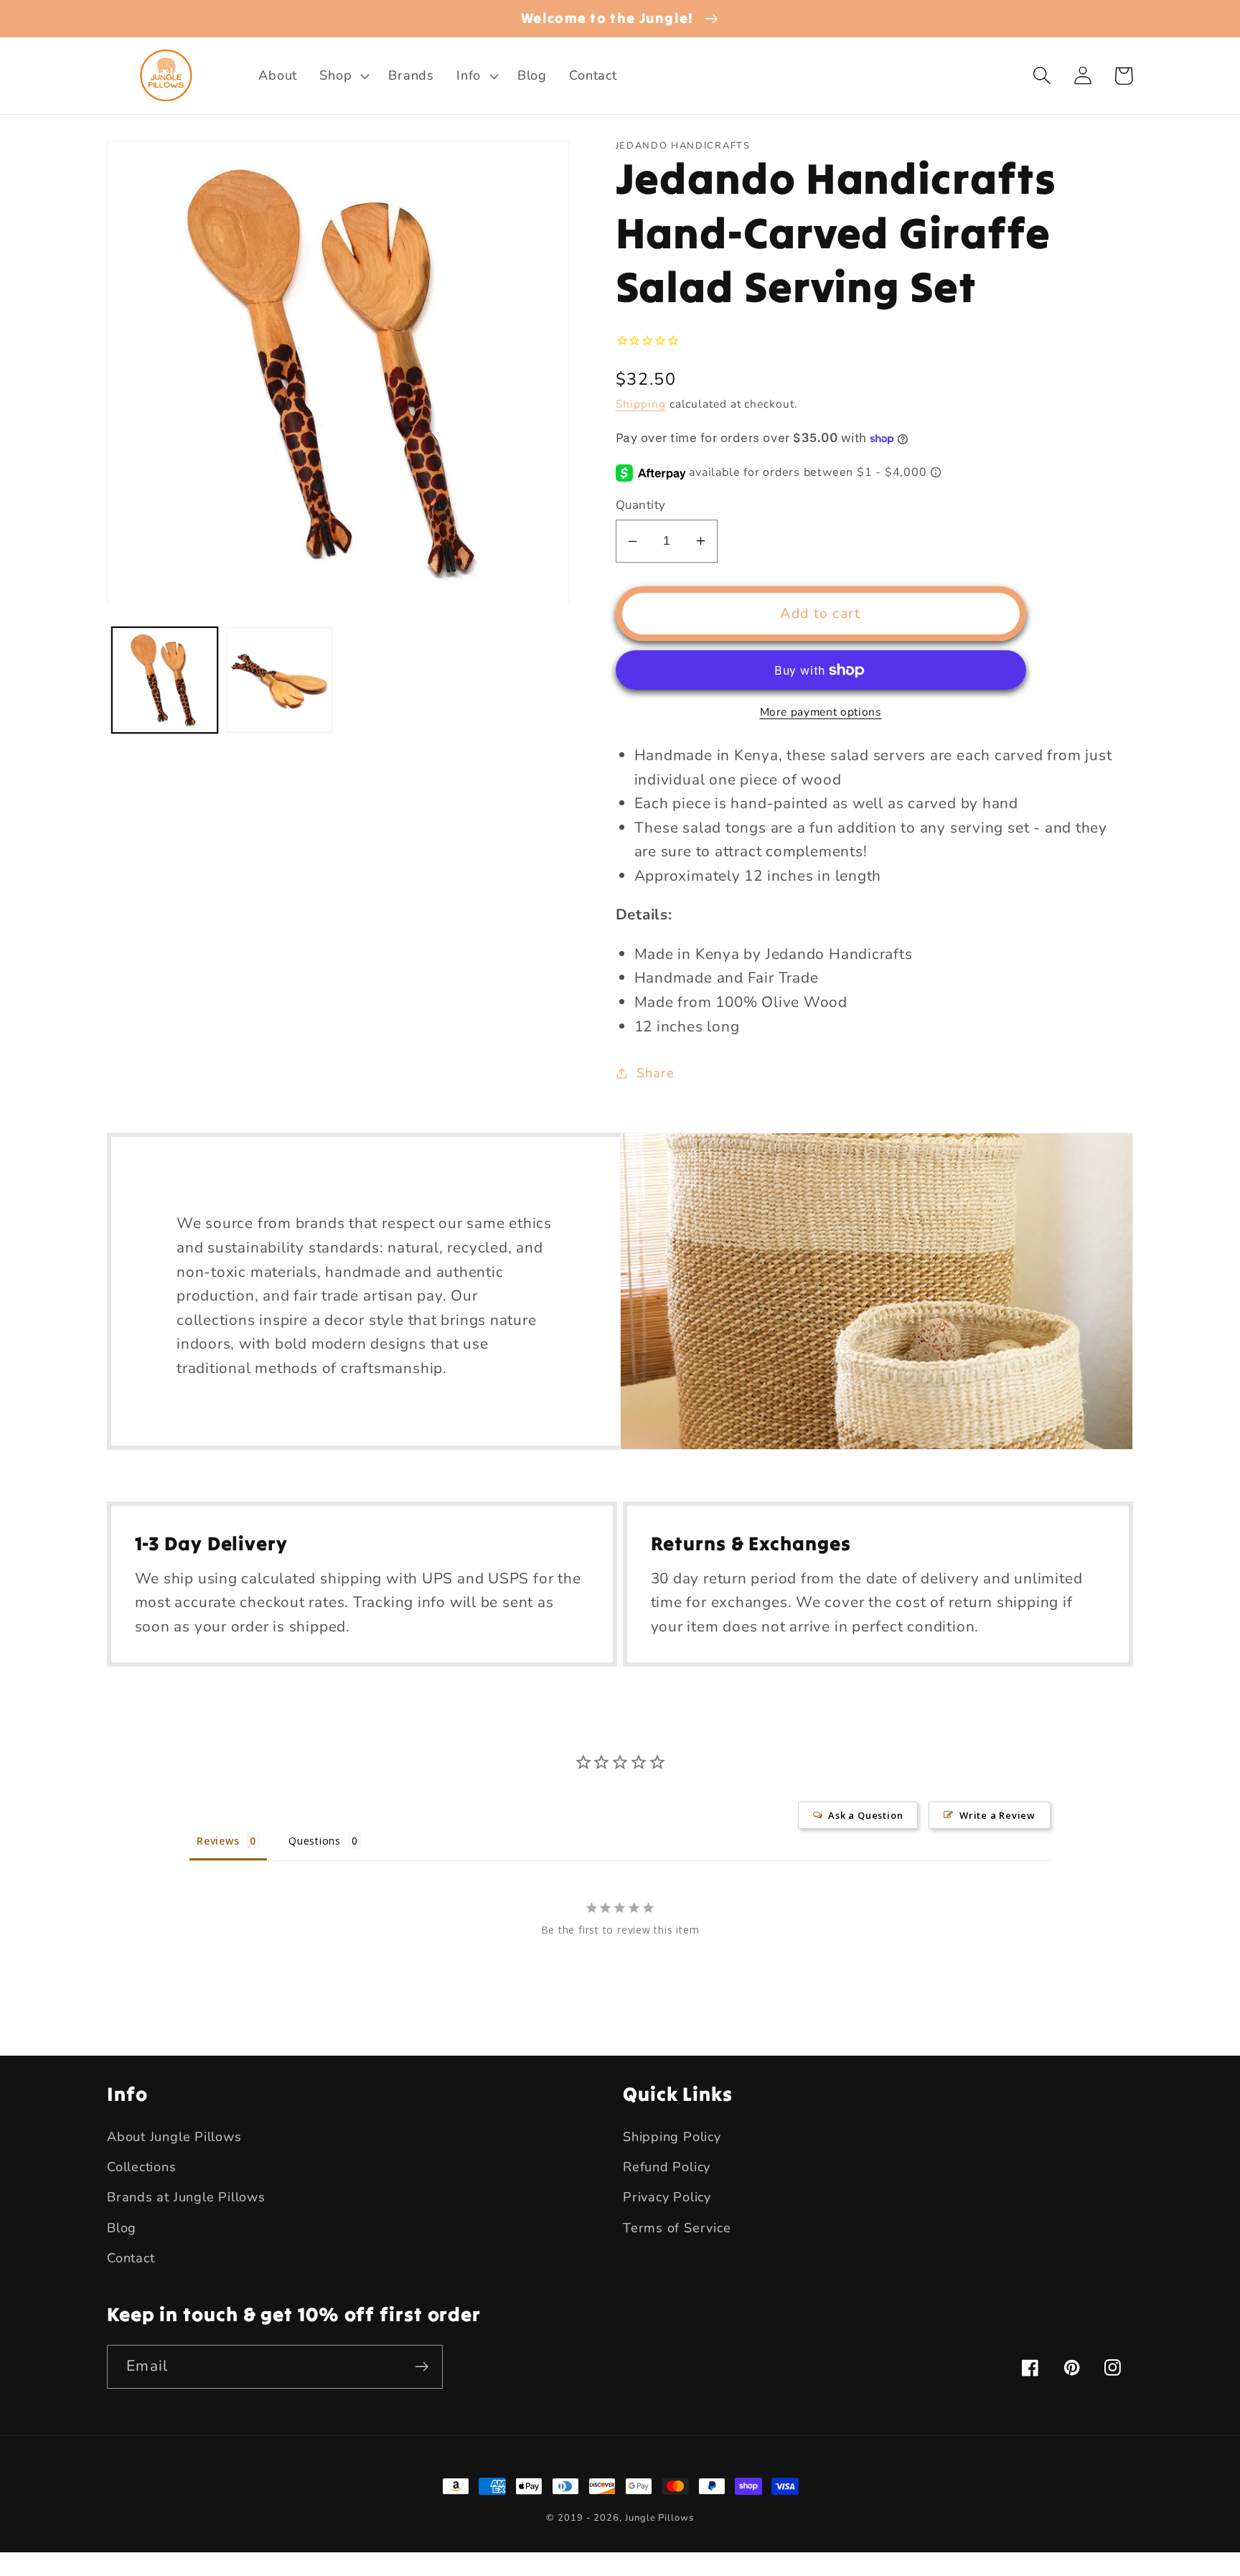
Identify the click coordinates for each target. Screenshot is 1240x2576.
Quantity (641, 505)
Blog (122, 2228)
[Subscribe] (422, 2367)
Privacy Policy (667, 2197)
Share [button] (655, 1073)
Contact (131, 2258)
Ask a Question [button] (865, 1815)
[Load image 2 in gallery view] (280, 680)
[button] (343, 76)
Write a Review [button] (997, 1815)
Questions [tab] (315, 1841)
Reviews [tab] (218, 1841)
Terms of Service (677, 2228)
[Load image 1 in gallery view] (165, 680)
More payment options (821, 712)
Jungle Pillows (659, 2518)
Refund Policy (667, 2167)
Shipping (641, 404)
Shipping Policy (672, 2137)
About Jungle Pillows (174, 2137)
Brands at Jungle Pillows (186, 2197)
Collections (142, 2167)
